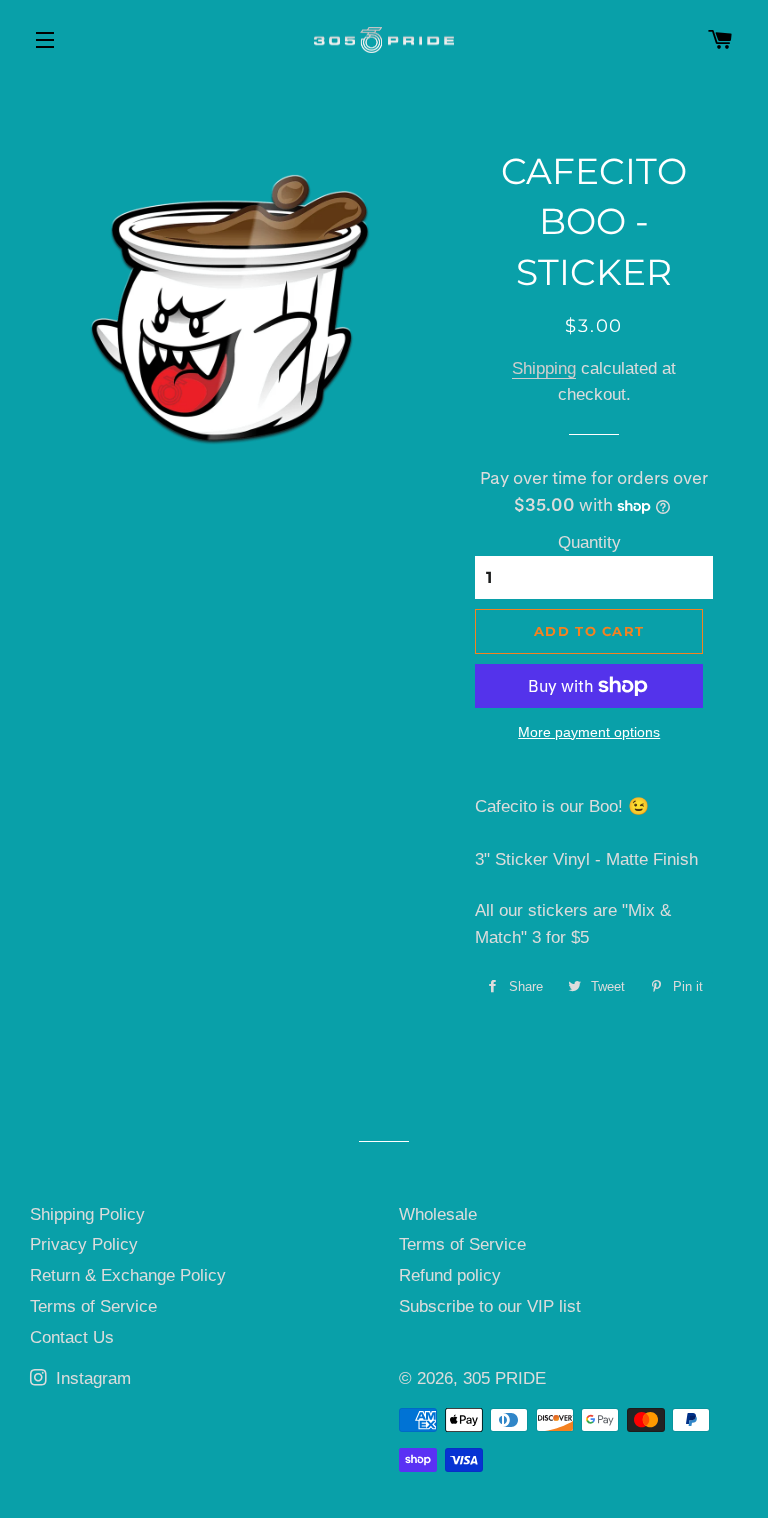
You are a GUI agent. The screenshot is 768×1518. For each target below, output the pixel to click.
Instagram (91, 1378)
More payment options (589, 732)
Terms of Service (93, 1306)
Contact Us (72, 1337)
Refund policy (450, 1275)
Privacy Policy (84, 1244)
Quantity (589, 542)
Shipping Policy (87, 1214)
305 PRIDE (504, 1378)
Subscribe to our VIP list (490, 1306)
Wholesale (438, 1214)
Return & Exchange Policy (128, 1275)
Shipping (544, 368)
